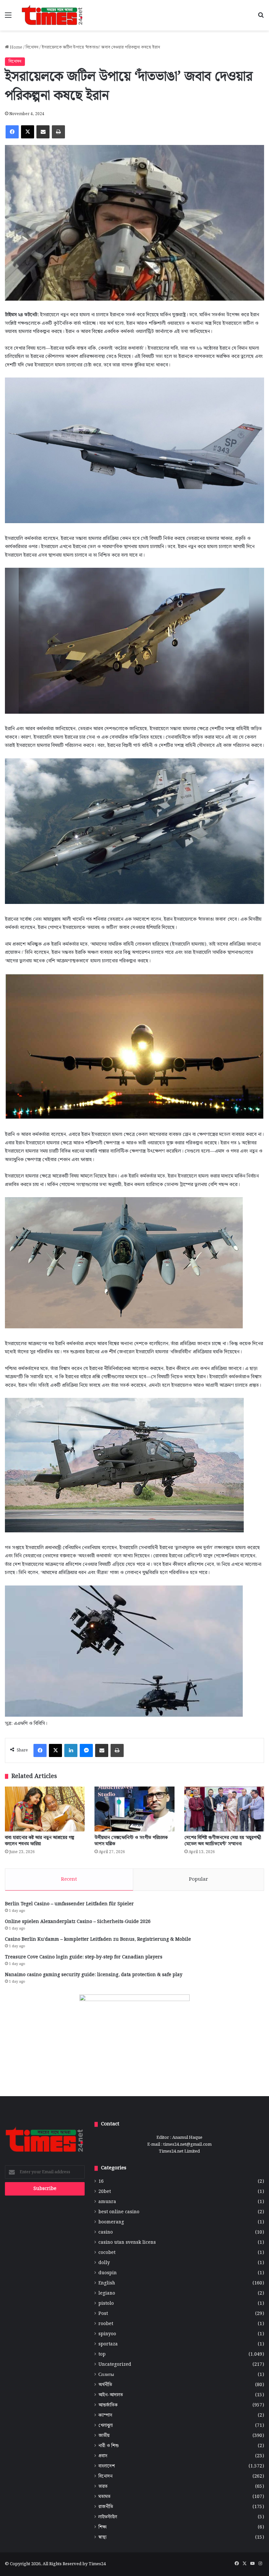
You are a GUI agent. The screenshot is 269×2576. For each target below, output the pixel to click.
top (102, 2354)
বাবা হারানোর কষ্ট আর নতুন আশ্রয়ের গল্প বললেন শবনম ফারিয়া (40, 1841)
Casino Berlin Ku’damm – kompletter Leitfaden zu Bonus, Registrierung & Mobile (98, 1939)
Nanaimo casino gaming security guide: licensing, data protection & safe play (94, 1975)
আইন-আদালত (111, 2395)
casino (106, 2232)
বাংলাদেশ (107, 2466)
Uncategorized (115, 2365)
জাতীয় (104, 2436)
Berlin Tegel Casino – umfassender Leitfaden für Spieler (69, 1904)
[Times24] (52, 15)
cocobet (107, 2253)
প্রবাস (103, 2456)
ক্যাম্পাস (105, 2415)
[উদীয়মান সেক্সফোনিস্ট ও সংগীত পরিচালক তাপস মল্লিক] (134, 1809)
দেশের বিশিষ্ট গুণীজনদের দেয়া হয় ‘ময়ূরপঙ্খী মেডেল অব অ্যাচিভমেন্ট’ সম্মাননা (223, 1841)
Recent (69, 1879)
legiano (107, 2293)
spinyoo (107, 2334)
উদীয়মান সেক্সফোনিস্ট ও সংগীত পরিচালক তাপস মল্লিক (131, 1841)
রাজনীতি (106, 2507)
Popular (198, 1879)
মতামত (104, 2497)
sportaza (108, 2344)
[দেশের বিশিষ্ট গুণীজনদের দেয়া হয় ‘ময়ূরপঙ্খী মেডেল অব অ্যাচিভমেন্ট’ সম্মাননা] (224, 1809)
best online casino (119, 2212)
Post (103, 2314)
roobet (106, 2324)
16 (101, 2182)
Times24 (97, 2564)
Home (16, 47)
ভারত (103, 2487)
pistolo (106, 2304)
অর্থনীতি (105, 2385)
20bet (105, 2192)
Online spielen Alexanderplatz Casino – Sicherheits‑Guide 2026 (78, 1922)
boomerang (111, 2222)
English (107, 2283)
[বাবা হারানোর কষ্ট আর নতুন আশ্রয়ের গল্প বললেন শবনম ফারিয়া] (45, 1809)
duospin (108, 2273)
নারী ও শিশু (109, 2446)
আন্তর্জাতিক (108, 2405)
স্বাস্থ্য (103, 2537)
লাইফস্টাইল (108, 2517)
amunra (107, 2202)
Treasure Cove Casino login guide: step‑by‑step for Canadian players (84, 1957)
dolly (104, 2263)
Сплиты (106, 2375)
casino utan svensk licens (127, 2243)
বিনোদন (32, 47)
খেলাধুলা (106, 2426)
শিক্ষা (103, 2527)
